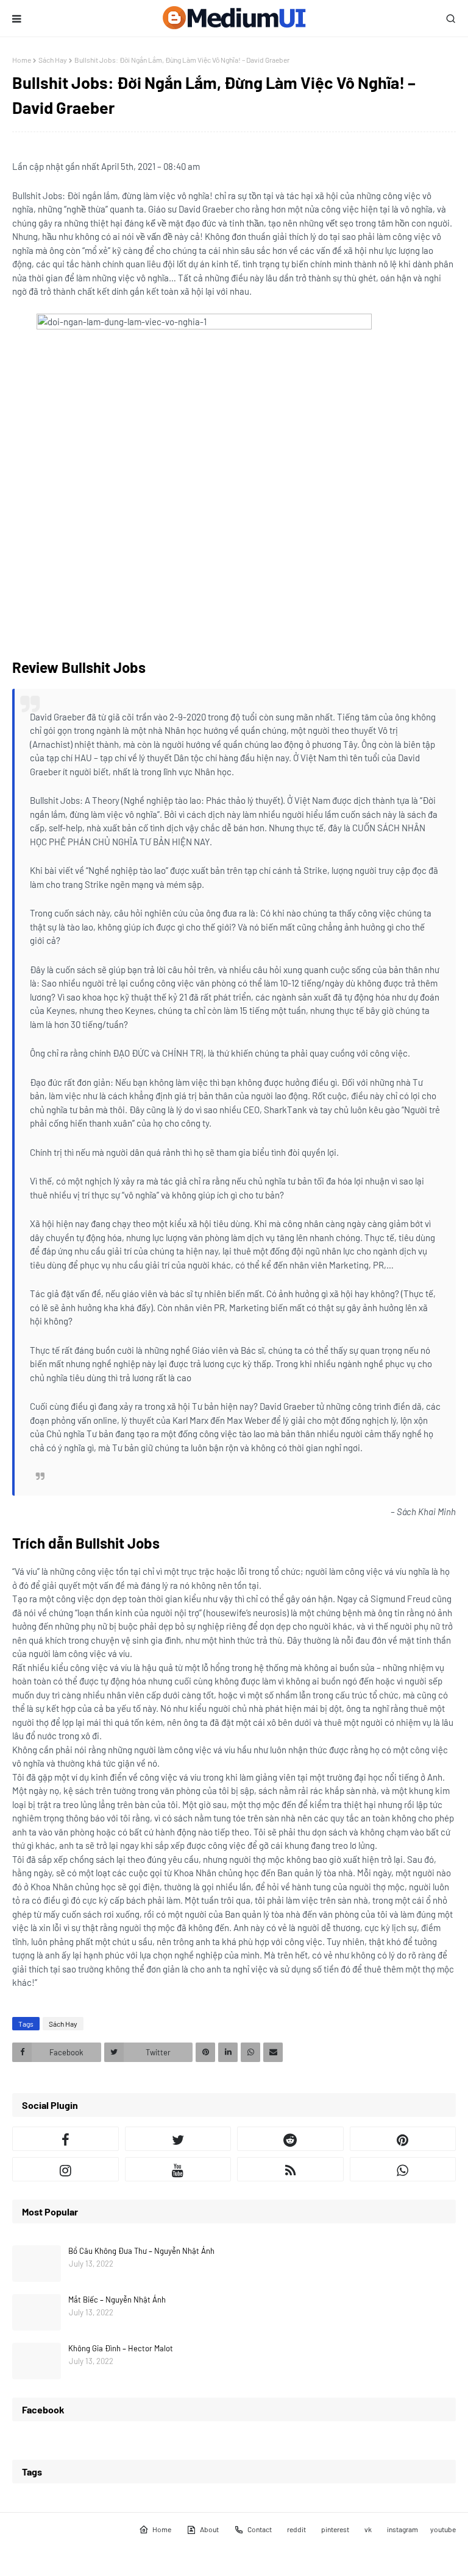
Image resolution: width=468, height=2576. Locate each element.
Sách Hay (53, 60)
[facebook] (66, 2139)
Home (22, 60)
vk (368, 2529)
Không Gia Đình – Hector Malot (121, 2348)
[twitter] (178, 2139)
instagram (402, 2529)
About (209, 2529)
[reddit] (290, 2139)
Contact (260, 2529)
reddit (296, 2529)
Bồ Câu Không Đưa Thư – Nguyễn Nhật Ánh (141, 2251)
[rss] (290, 2169)
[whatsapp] (403, 2169)
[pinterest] (403, 2139)
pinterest (335, 2529)
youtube (443, 2529)
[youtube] (178, 2169)
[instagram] (66, 2169)
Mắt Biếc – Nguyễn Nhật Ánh (117, 2300)
